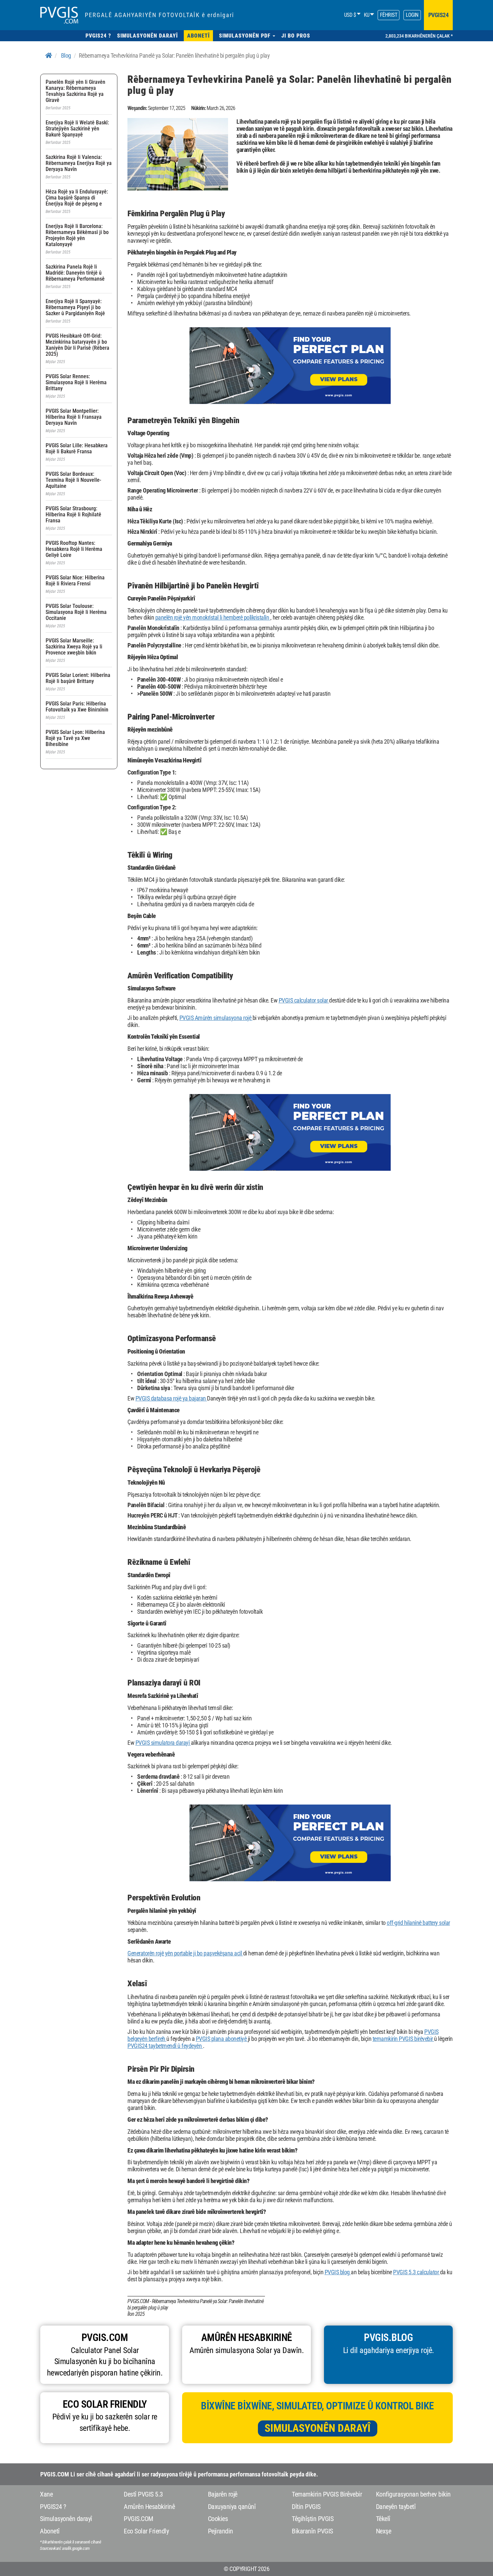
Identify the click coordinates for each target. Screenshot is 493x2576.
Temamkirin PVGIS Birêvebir (327, 2494)
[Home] (49, 55)
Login (412, 15)
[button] (247, 36)
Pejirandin (221, 2531)
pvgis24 (439, 15)
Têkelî (383, 2519)
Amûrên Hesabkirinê (149, 2507)
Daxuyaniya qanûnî (232, 2507)
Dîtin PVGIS (306, 2507)
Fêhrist (389, 15)
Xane (46, 2494)
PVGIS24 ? (53, 2507)
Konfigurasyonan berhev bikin (413, 2494)
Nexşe (384, 2531)
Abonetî (50, 2531)
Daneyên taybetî (396, 2507)
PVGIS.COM (139, 2519)
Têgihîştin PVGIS (313, 2519)
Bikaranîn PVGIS (312, 2531)
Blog (66, 55)
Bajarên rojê (223, 2494)
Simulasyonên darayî (318, 2428)
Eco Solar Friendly (146, 2531)
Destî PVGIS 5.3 (143, 2494)
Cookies (218, 2519)
